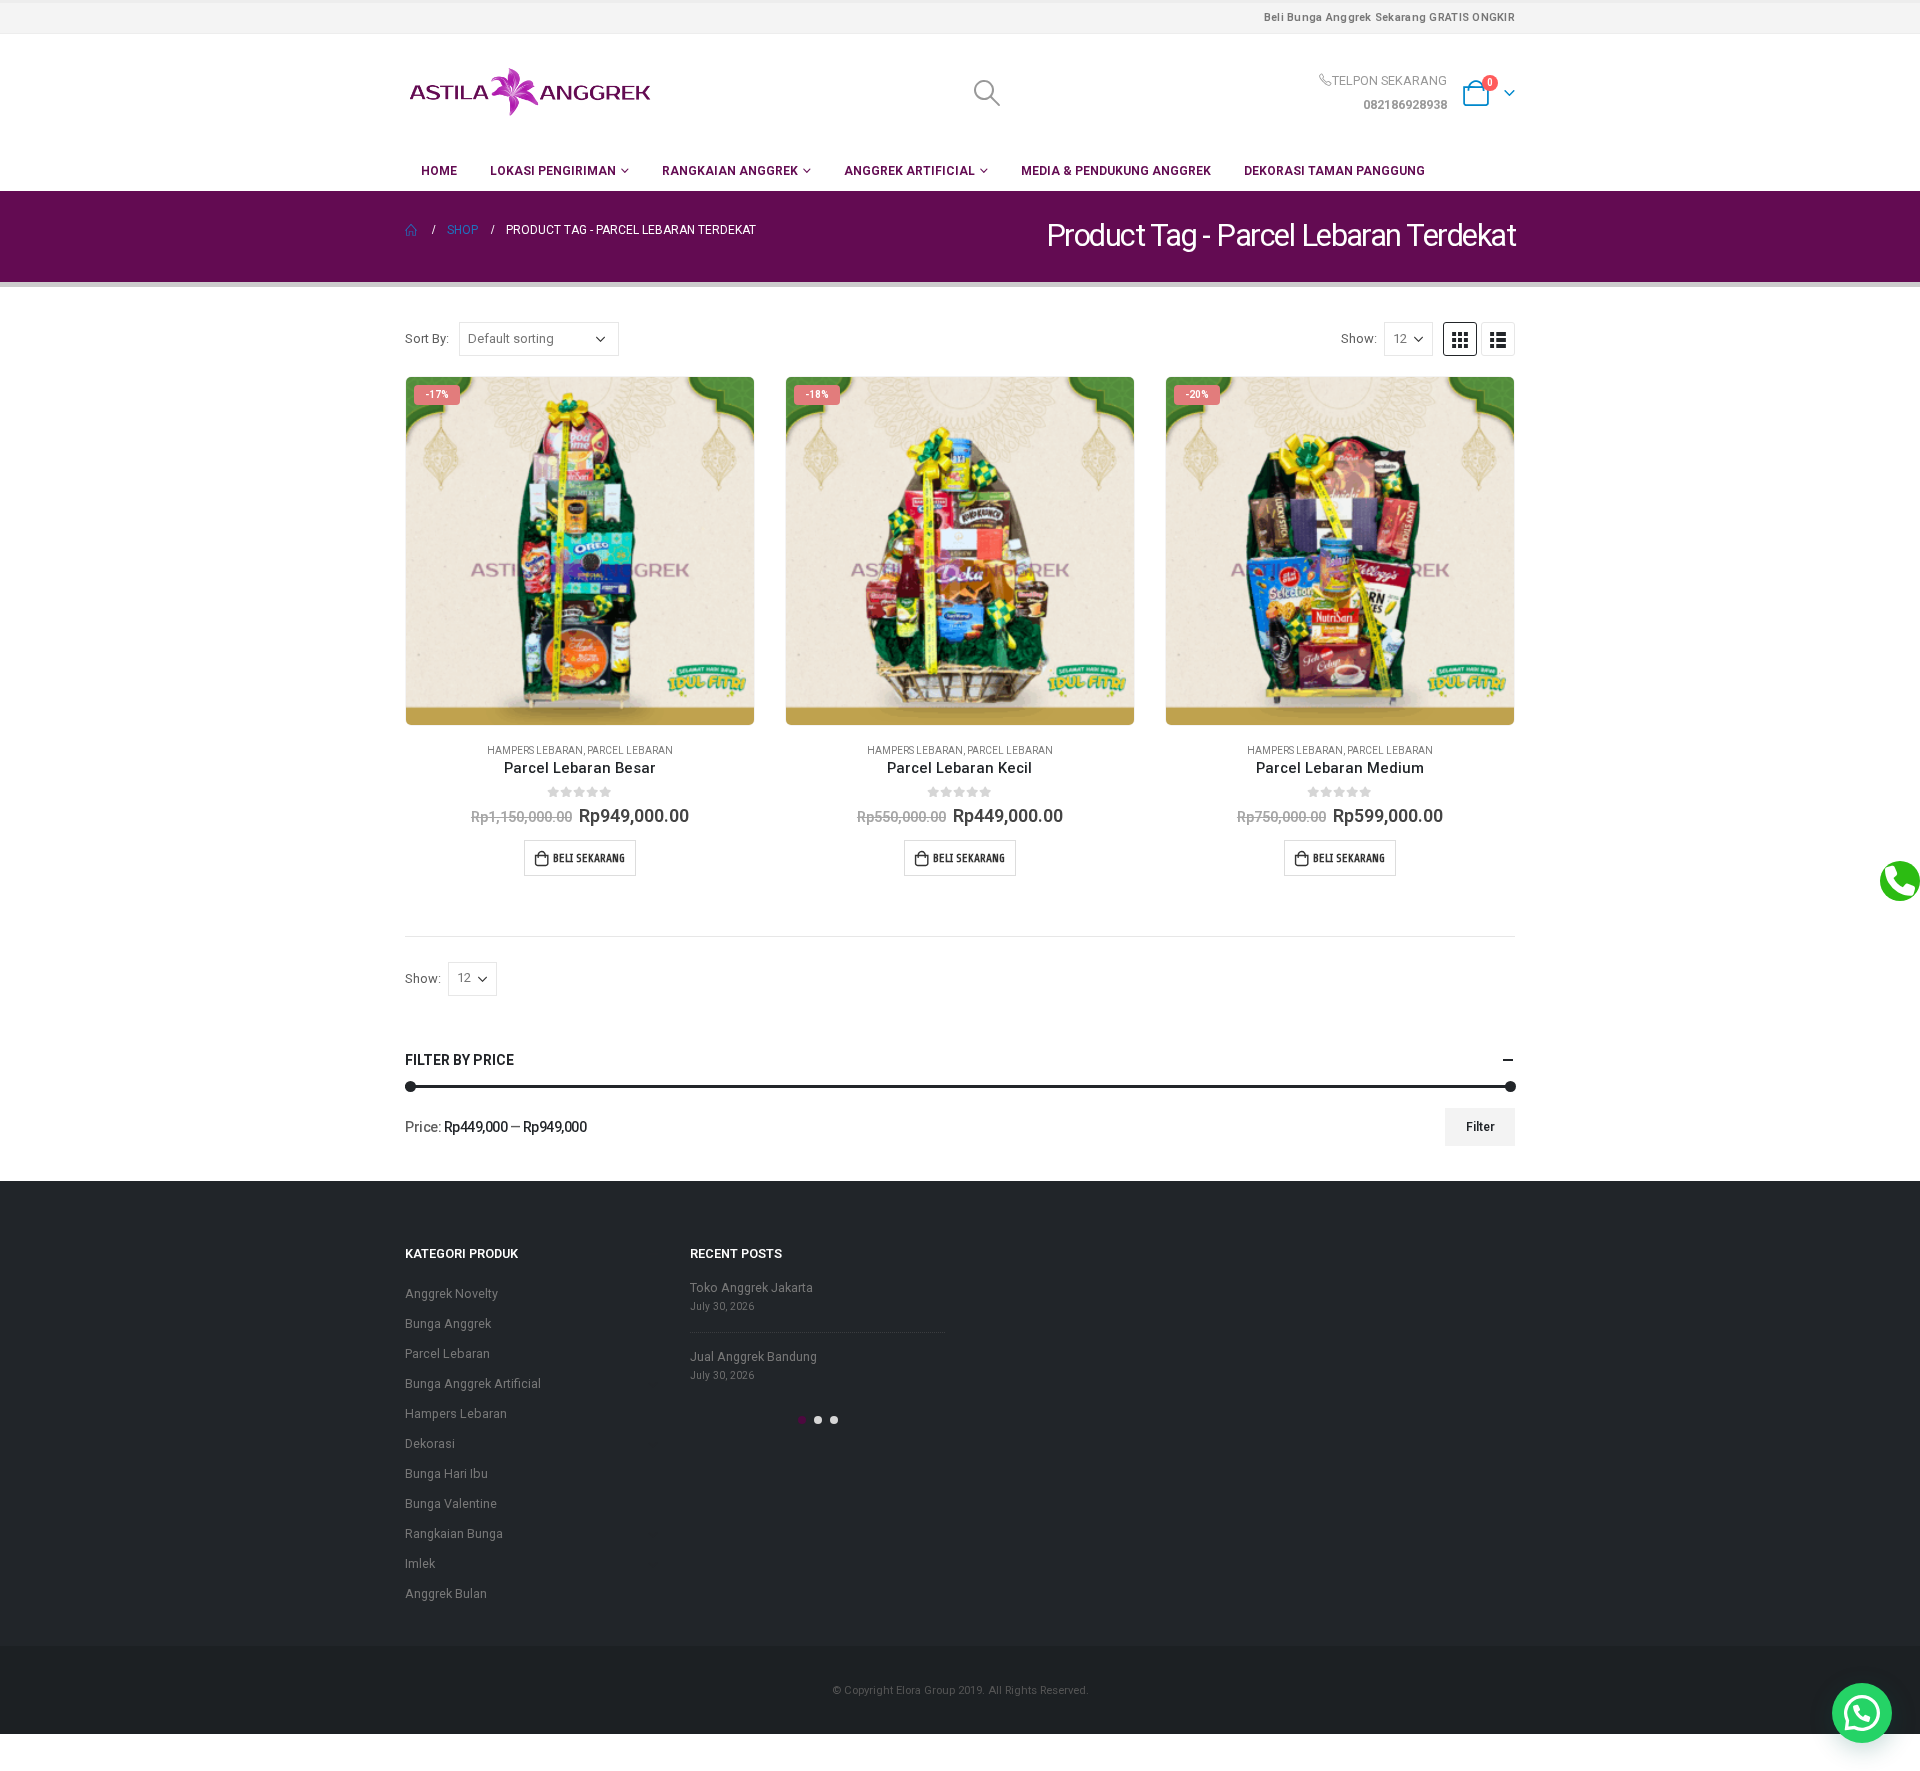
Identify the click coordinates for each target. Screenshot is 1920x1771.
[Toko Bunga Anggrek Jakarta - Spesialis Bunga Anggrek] (530, 92)
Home (439, 171)
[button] (802, 1420)
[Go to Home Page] (412, 230)
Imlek (420, 1563)
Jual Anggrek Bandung (753, 1356)
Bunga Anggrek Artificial (473, 1383)
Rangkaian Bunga (454, 1533)
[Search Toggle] (986, 93)
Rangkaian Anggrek (730, 171)
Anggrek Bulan (446, 1593)
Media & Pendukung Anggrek (1116, 171)
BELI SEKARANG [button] (589, 858)
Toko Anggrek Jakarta (751, 1287)
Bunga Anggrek (448, 1323)
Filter (1480, 1127)
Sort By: (427, 338)
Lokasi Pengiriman (553, 171)
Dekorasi (430, 1443)
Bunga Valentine (451, 1503)
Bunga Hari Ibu (446, 1473)
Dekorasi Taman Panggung (1334, 171)
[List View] (1498, 339)
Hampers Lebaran (535, 750)
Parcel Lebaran (630, 750)
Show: (1359, 338)
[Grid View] (1460, 339)
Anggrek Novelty (451, 1293)
